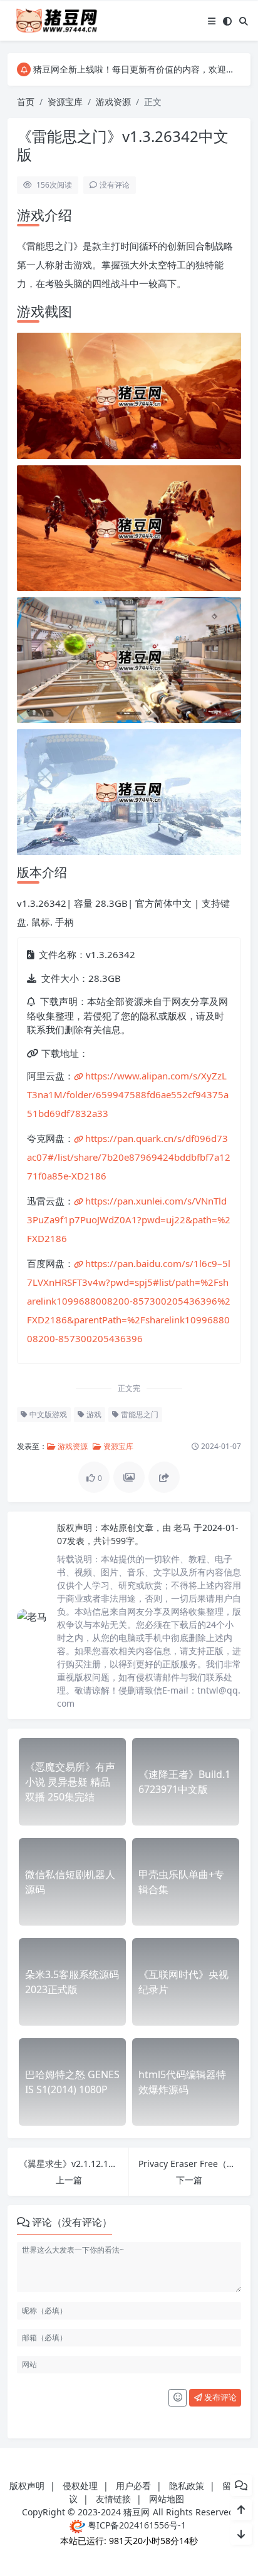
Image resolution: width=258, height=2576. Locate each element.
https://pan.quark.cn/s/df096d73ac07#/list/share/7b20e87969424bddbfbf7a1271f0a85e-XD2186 (129, 1157)
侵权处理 (80, 2486)
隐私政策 (187, 2486)
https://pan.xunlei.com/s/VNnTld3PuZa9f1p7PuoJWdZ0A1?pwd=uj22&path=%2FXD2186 (129, 1220)
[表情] (178, 2398)
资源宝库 (65, 102)
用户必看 (133, 2486)
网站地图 (167, 2499)
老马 (183, 1528)
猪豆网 (137, 2512)
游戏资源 (113, 102)
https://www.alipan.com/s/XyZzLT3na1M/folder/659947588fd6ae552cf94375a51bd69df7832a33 (128, 1094)
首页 (26, 102)
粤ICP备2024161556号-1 (136, 2525)
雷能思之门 (139, 1414)
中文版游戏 (47, 1414)
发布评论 (219, 2397)
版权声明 (27, 2486)
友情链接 (113, 2499)
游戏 (93, 1414)
